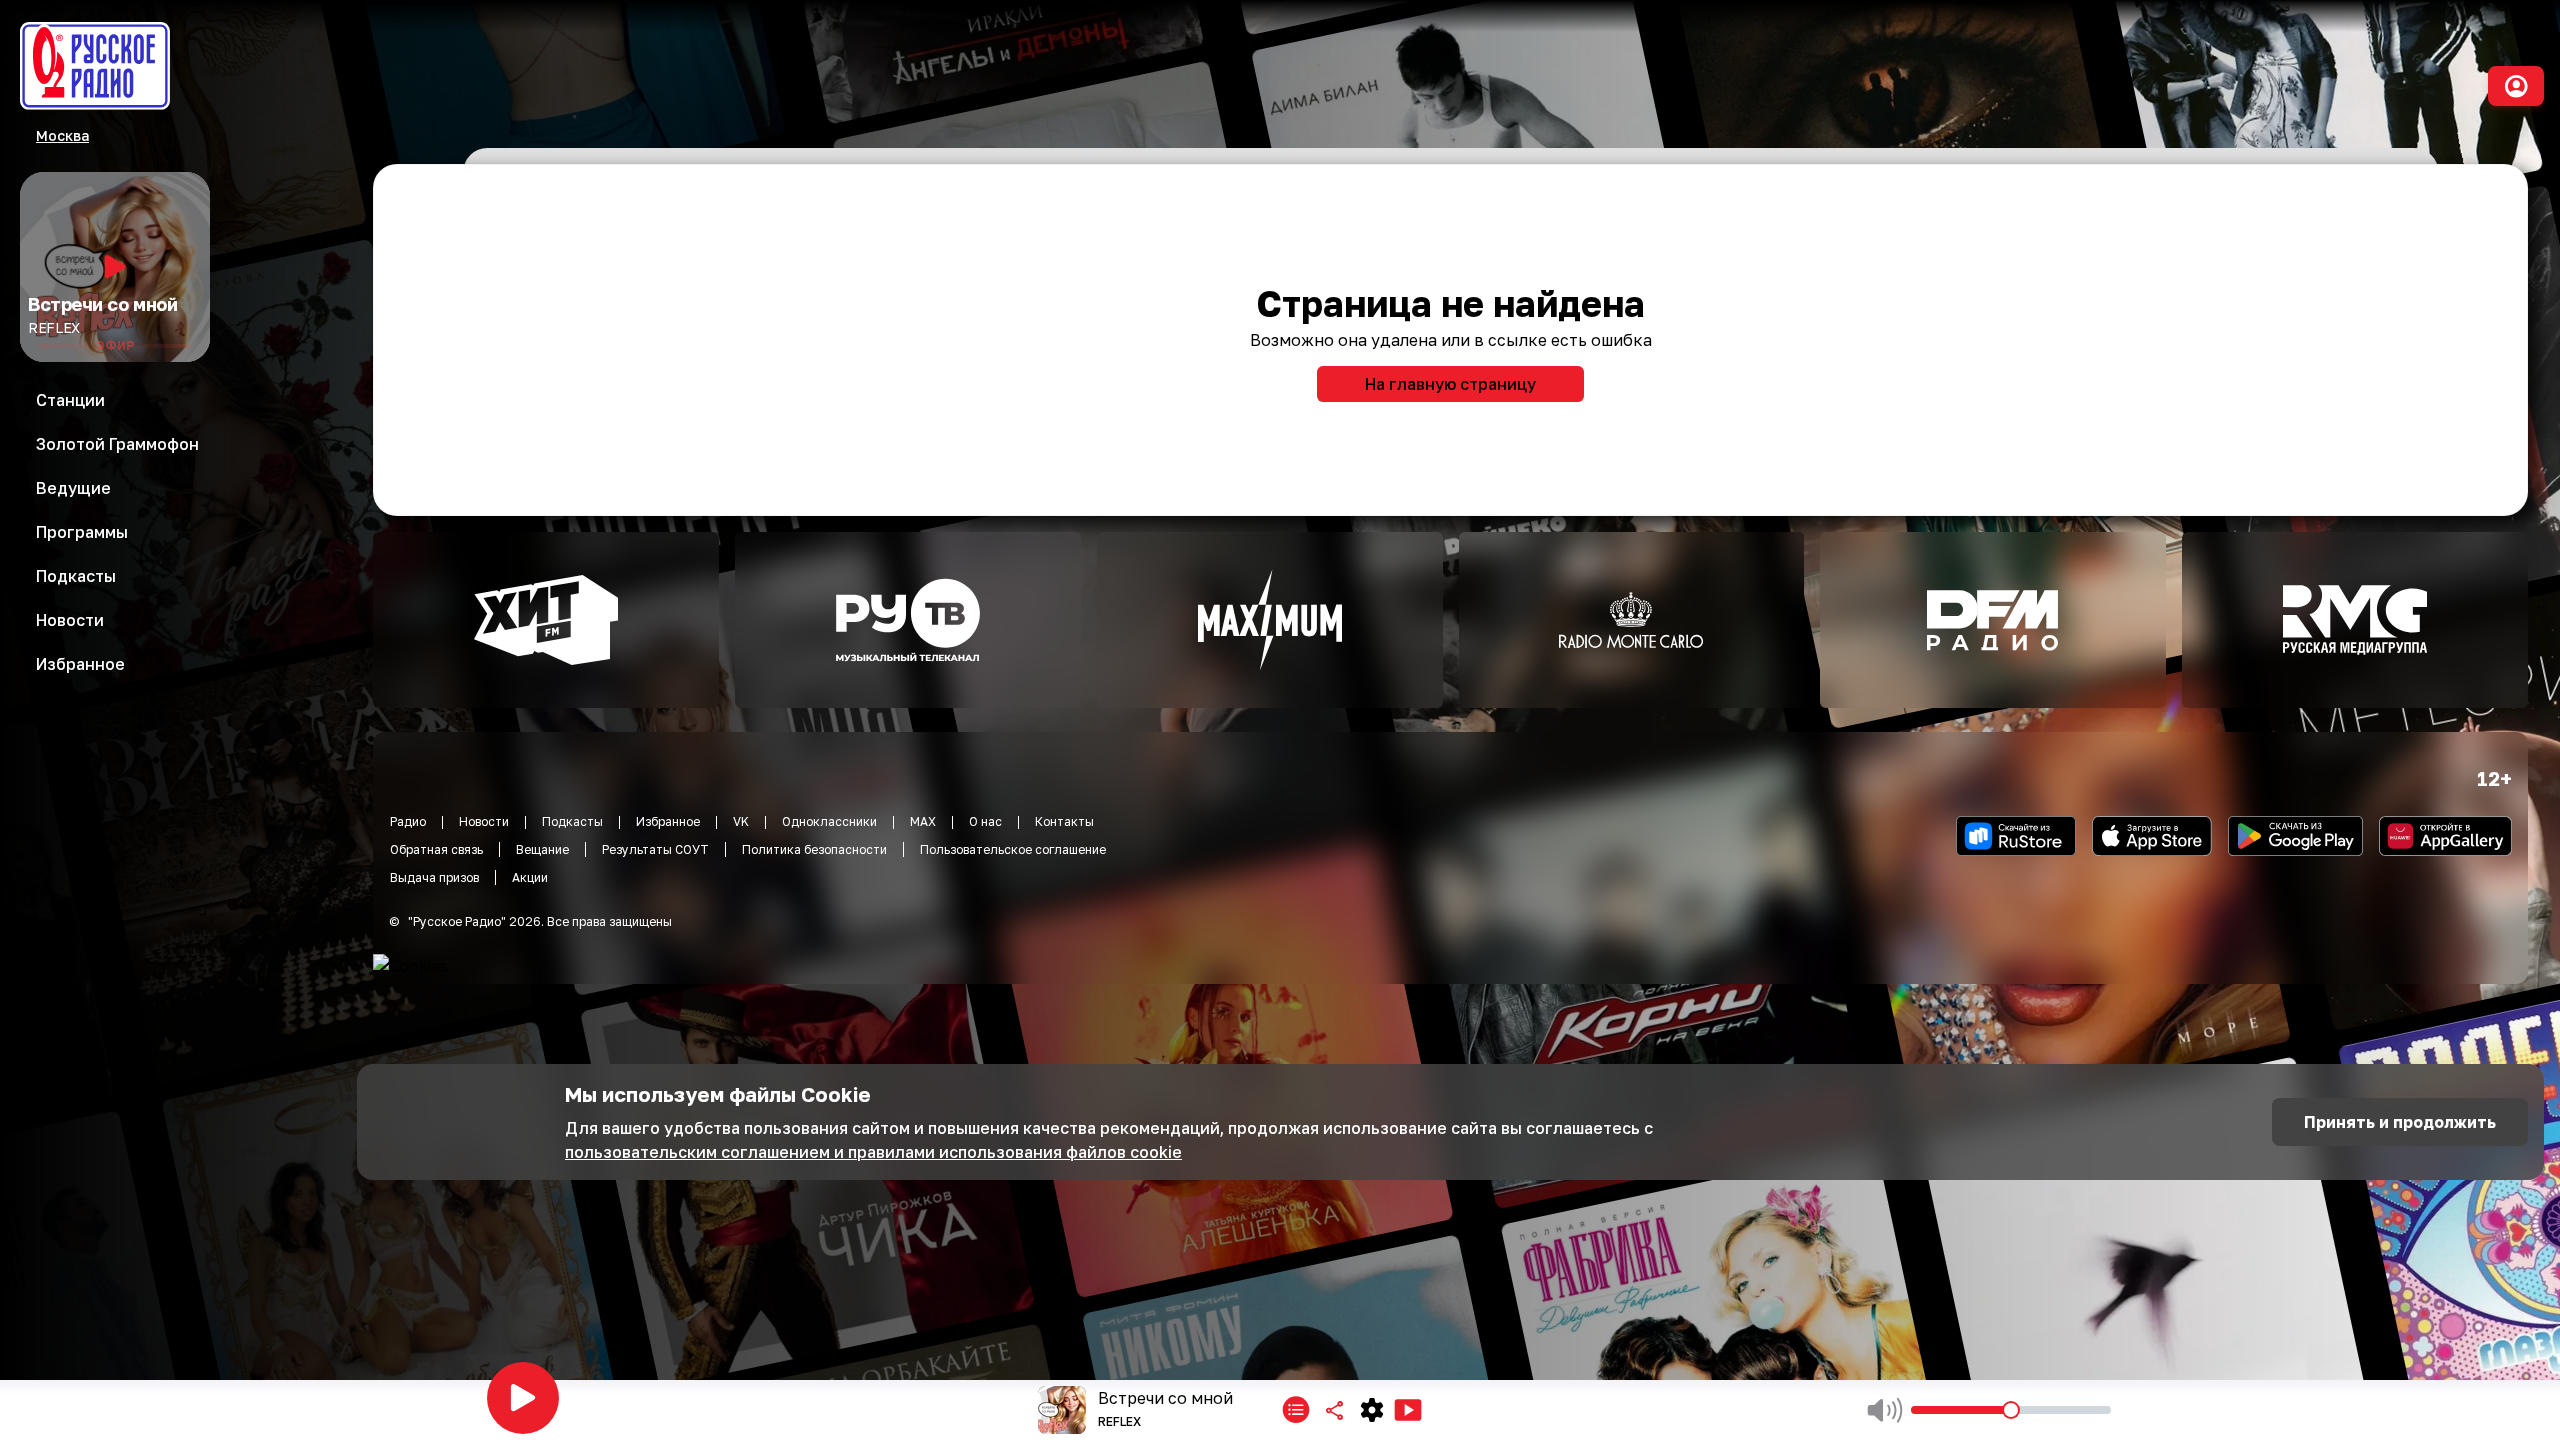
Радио (408, 821)
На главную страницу (1450, 384)
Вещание (542, 849)
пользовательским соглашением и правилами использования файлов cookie (873, 1152)
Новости (484, 821)
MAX (923, 821)
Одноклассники (829, 821)
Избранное (668, 821)
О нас (985, 821)
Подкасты (572, 821)
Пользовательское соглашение (1013, 849)
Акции (530, 877)
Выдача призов (434, 877)
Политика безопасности (814, 849)
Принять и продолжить (2400, 1122)
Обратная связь (436, 849)
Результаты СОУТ (655, 849)
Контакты (1064, 821)
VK (741, 821)
